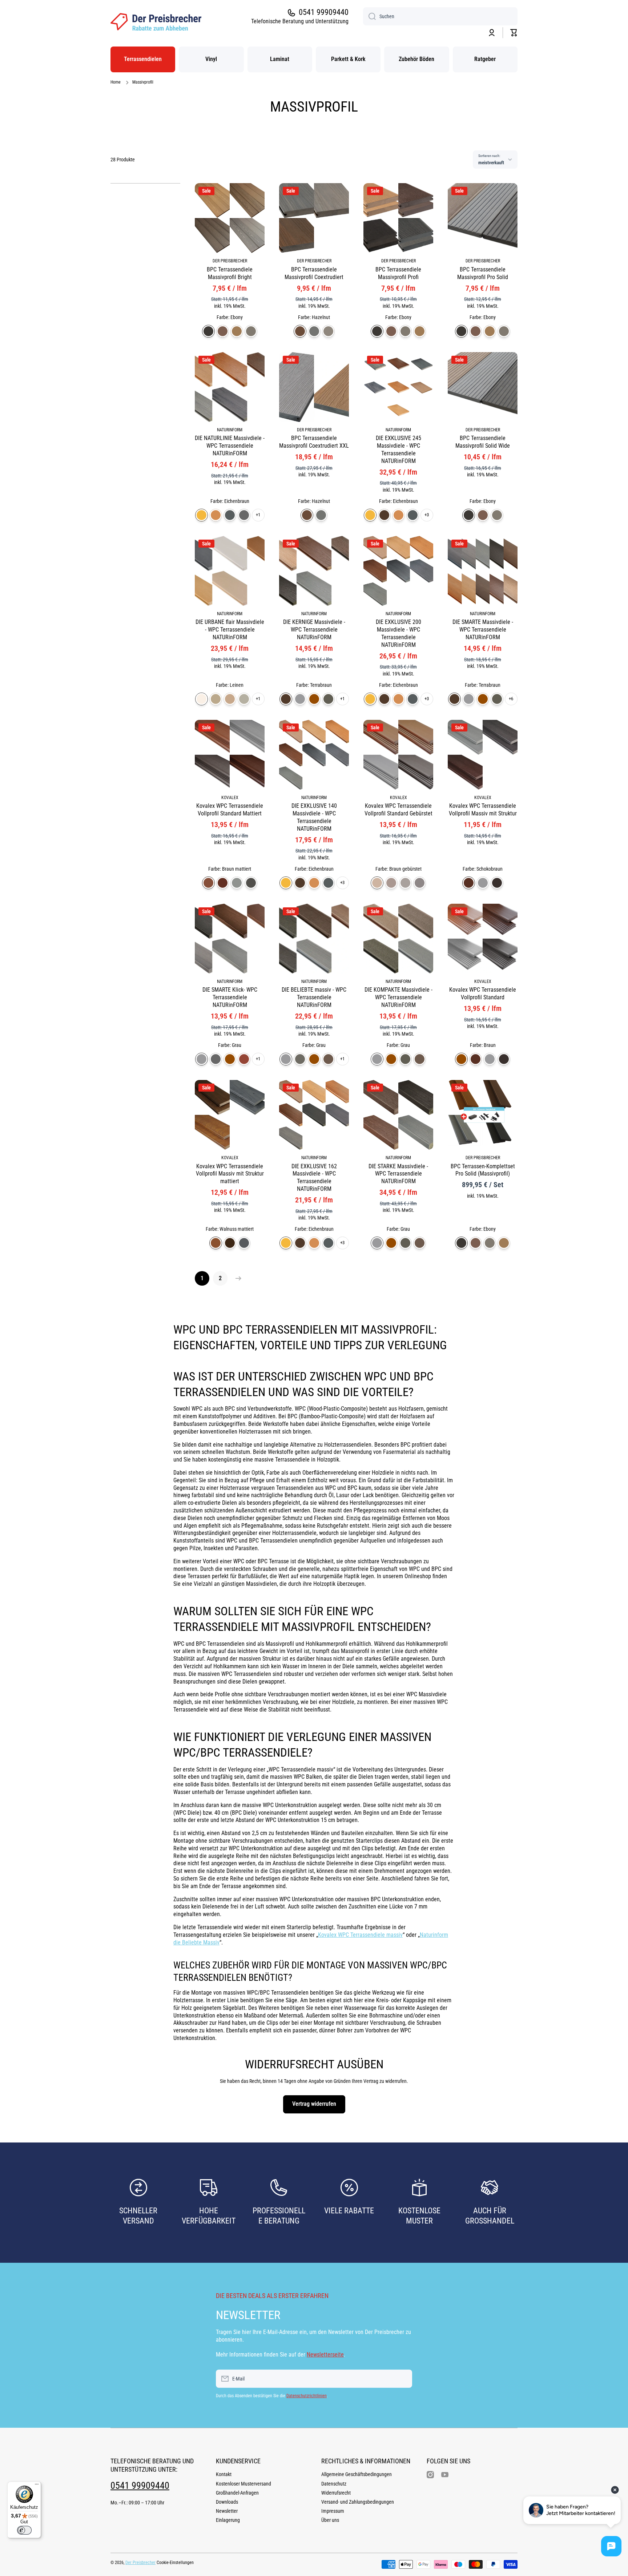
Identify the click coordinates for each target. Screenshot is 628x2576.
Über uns (330, 2520)
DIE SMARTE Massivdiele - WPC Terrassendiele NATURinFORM (483, 630)
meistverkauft (491, 163)
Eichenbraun (202, 515)
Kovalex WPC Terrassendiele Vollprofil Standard (483, 993)
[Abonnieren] (403, 2379)
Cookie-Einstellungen (175, 2563)
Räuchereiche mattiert (244, 1243)
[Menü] (37, 2486)
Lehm (230, 699)
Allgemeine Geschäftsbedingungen (357, 2474)
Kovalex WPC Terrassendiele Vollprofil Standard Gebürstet (398, 810)
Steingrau (300, 1059)
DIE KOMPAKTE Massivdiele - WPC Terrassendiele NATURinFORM (398, 997)
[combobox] (440, 16)
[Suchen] (369, 16)
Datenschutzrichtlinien (307, 2396)
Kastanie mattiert (230, 1243)
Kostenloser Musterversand (243, 2484)
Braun (314, 699)
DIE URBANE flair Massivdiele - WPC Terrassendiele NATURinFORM (230, 630)
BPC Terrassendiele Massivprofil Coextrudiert (314, 273)
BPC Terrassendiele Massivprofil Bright (230, 273)
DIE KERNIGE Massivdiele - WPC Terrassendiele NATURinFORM (314, 630)
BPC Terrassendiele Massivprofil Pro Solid (483, 273)
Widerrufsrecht (336, 2493)
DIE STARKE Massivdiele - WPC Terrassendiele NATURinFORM (398, 1174)
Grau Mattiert (237, 883)
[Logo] (156, 22)
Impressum (333, 2511)
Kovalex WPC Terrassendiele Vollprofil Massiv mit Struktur (483, 810)
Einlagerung (228, 2520)
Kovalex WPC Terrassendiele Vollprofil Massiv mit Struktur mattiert (230, 1174)
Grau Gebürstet (405, 883)
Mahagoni (223, 331)
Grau (300, 699)
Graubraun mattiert (251, 883)
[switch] (24, 2530)
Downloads (227, 2502)
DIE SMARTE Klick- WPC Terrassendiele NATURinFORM (230, 997)
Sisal (216, 699)
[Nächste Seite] (237, 1278)
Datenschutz (334, 2484)
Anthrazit (328, 699)
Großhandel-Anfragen (237, 2493)
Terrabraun (384, 515)
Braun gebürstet (377, 883)
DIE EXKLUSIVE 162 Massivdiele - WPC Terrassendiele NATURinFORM (314, 1178)
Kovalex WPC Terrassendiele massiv (360, 1935)
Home (116, 82)
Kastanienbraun (244, 1059)
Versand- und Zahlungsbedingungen (358, 2502)
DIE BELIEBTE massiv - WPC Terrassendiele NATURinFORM (314, 997)
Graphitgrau (244, 515)
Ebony (208, 331)
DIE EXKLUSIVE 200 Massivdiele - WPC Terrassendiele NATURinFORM (398, 633)
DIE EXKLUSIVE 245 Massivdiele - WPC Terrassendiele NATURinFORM (398, 449)
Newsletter (227, 2511)
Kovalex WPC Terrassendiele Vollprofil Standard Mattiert (230, 810)
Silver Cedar (251, 331)
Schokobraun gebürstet (391, 883)
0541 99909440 (324, 12)
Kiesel (244, 699)
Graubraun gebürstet (420, 883)
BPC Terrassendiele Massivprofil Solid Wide (483, 442)
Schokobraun (469, 883)
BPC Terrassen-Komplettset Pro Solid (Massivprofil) (483, 1170)
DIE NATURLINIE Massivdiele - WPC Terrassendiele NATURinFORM (230, 446)
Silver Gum (328, 331)
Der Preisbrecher (140, 2563)
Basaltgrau (230, 515)
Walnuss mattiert (216, 1243)
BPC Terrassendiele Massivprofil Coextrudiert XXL (314, 442)
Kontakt (224, 2474)
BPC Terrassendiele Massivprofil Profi (398, 273)
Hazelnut (300, 331)
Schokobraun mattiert (223, 883)
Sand (237, 331)
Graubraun (497, 883)
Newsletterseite (325, 2355)
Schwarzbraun (328, 1059)
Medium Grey (314, 331)
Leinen (202, 699)
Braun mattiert (208, 883)
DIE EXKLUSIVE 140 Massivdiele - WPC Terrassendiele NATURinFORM (314, 817)
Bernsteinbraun (216, 515)
